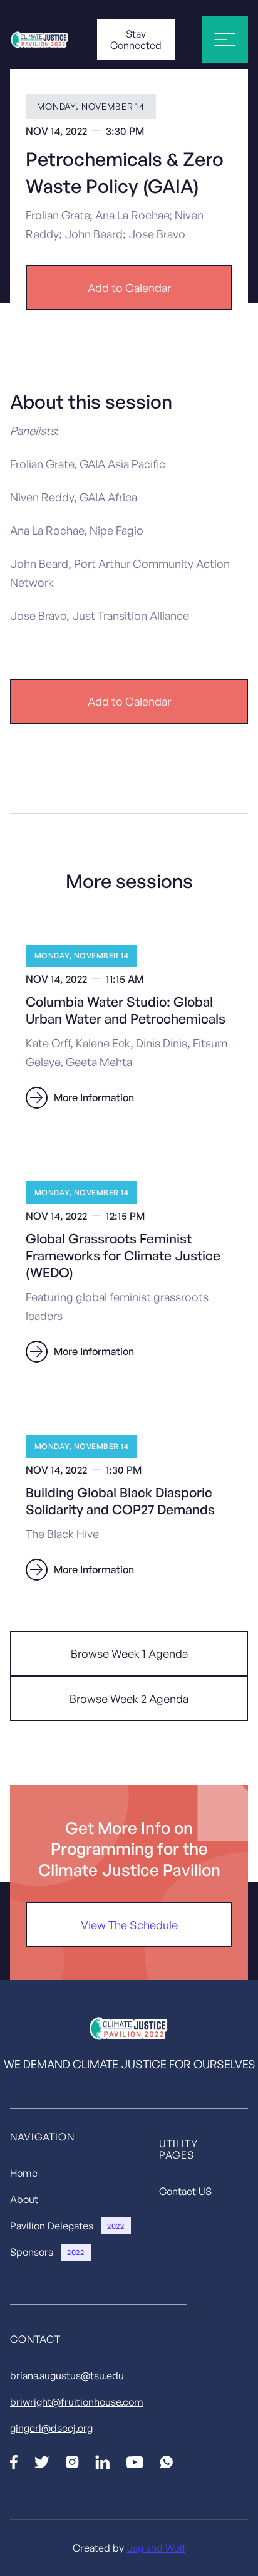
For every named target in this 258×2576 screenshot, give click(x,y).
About (24, 2199)
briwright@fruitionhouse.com (77, 2402)
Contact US (185, 2191)
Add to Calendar (129, 288)
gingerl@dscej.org (51, 2428)
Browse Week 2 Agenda (129, 1699)
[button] (225, 39)
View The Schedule (129, 1925)
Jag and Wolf (156, 2548)
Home (24, 2173)
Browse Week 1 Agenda (129, 1653)
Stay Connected (136, 39)
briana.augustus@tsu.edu (67, 2375)
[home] (50, 39)
